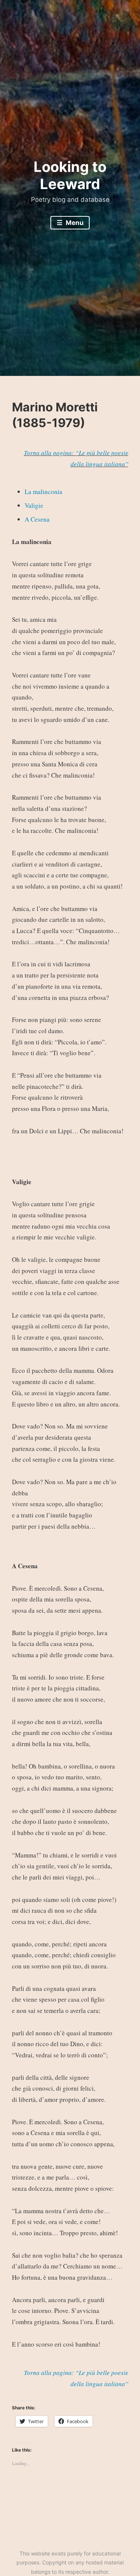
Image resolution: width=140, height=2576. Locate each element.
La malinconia (43, 492)
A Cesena (37, 519)
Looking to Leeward (70, 175)
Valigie (34, 505)
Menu (74, 223)
